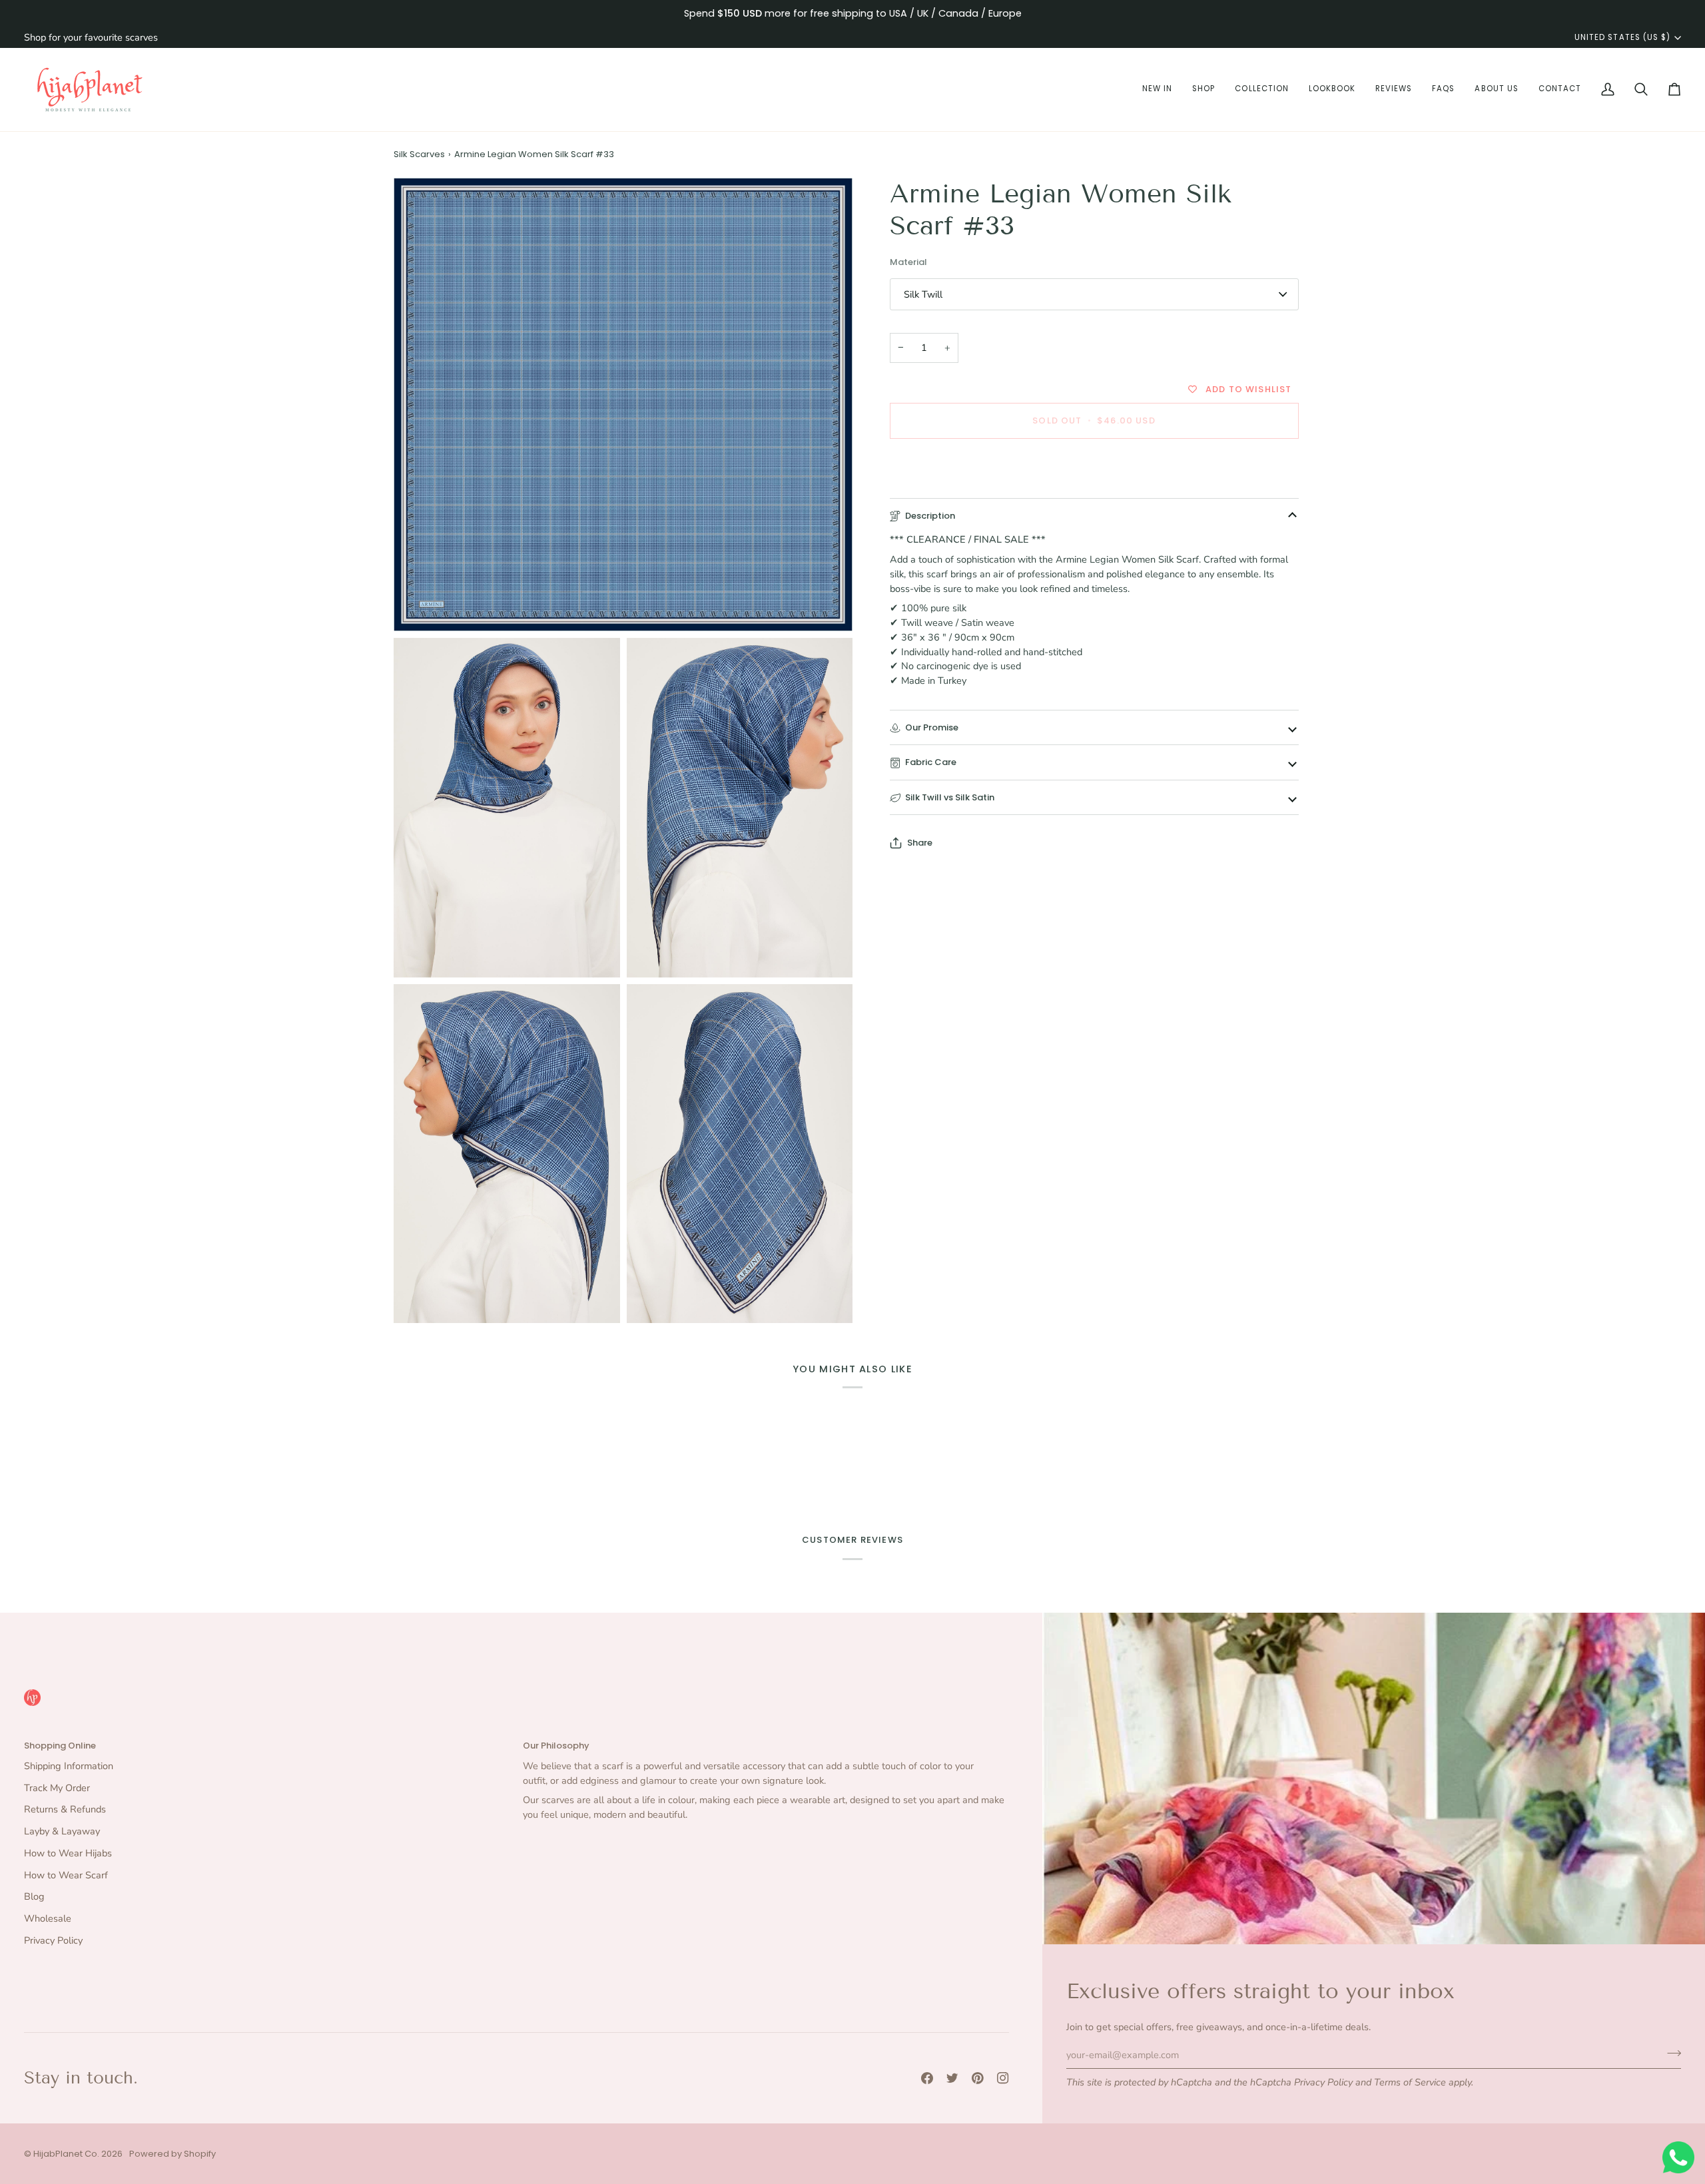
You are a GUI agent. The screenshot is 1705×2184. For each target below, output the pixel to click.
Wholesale (48, 1918)
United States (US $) (1622, 37)
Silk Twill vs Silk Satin (950, 797)
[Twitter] (952, 2078)
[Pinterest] (978, 2078)
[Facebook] (927, 2078)
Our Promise (932, 727)
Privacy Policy (1323, 2082)
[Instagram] (1003, 2078)
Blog (34, 1896)
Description (930, 516)
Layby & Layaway (62, 1831)
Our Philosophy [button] (556, 1746)
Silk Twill (923, 294)
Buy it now (1094, 466)
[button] (1157, 90)
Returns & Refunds (65, 1809)
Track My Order (57, 1788)
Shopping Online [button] (60, 1746)
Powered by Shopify (172, 2154)
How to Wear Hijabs (68, 1853)
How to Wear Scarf (66, 1875)
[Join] (1670, 2053)
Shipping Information (69, 1766)
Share (920, 843)
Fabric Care (931, 762)
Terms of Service (1410, 2082)
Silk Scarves (419, 154)
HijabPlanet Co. (66, 2154)
